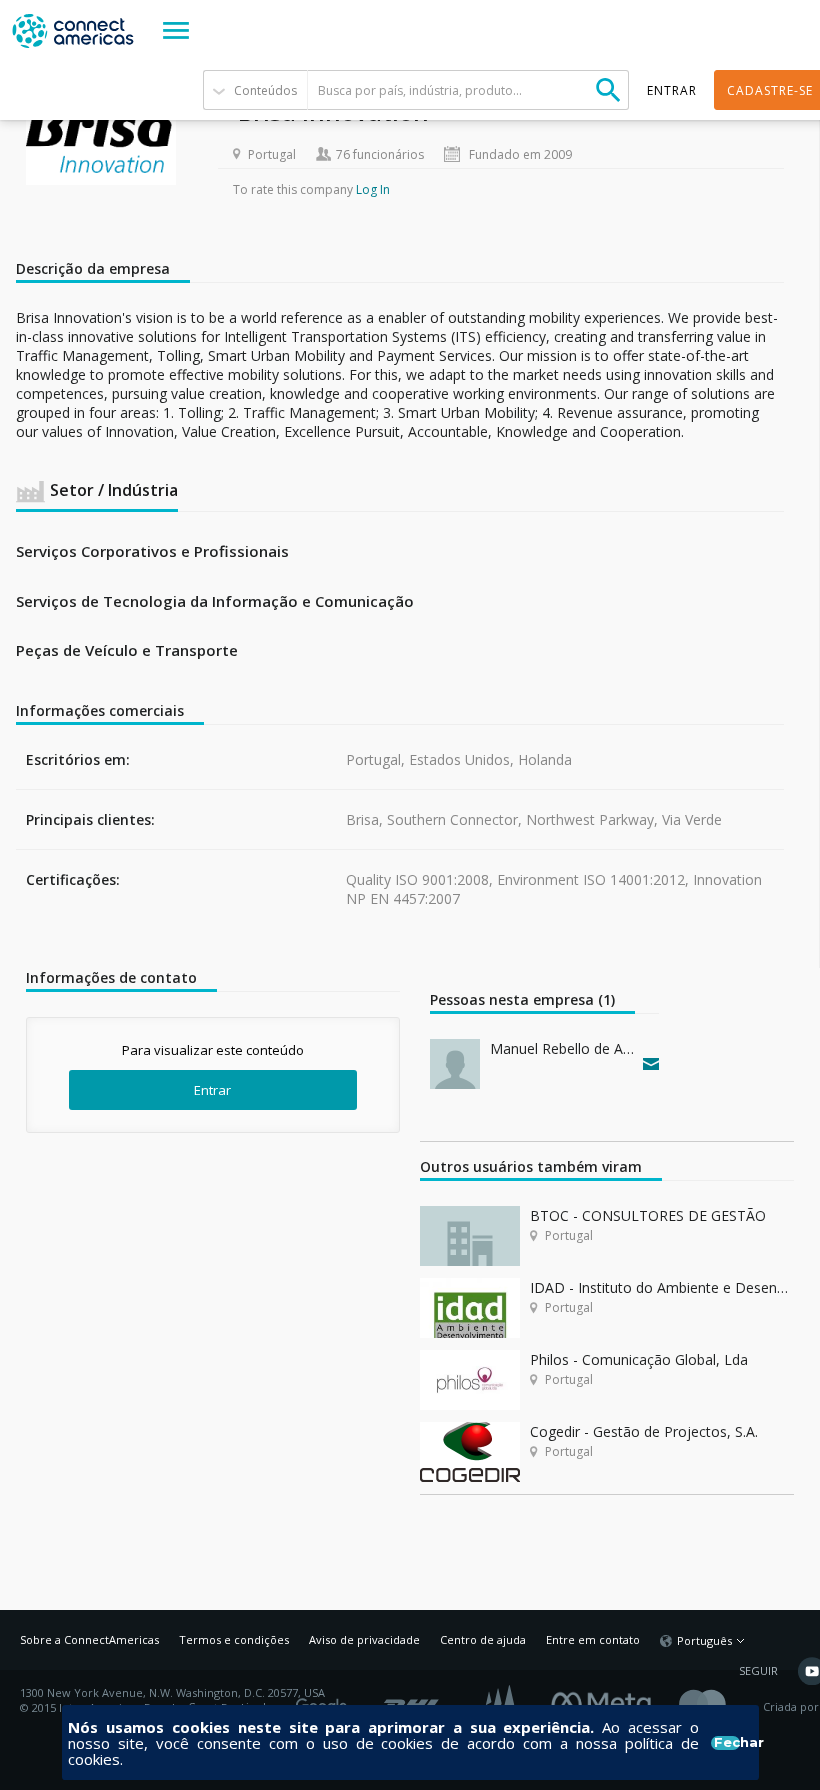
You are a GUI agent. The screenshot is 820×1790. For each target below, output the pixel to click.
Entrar (212, 1090)
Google (325, 1700)
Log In (373, 189)
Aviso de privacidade (364, 1639)
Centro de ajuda (483, 1639)
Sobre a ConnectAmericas (89, 1639)
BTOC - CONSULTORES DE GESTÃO (648, 1215)
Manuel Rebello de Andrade (562, 1048)
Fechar (726, 1743)
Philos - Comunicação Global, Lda (639, 1359)
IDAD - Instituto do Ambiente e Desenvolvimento (662, 1287)
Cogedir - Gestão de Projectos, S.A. (644, 1431)
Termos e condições (234, 1639)
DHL (412, 1700)
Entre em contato (593, 1639)
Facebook (606, 1700)
